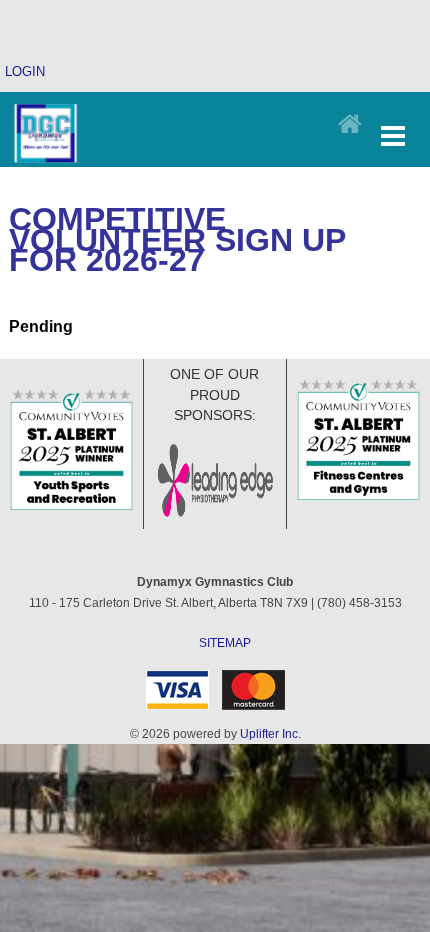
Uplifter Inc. (270, 734)
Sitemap (225, 643)
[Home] (350, 125)
